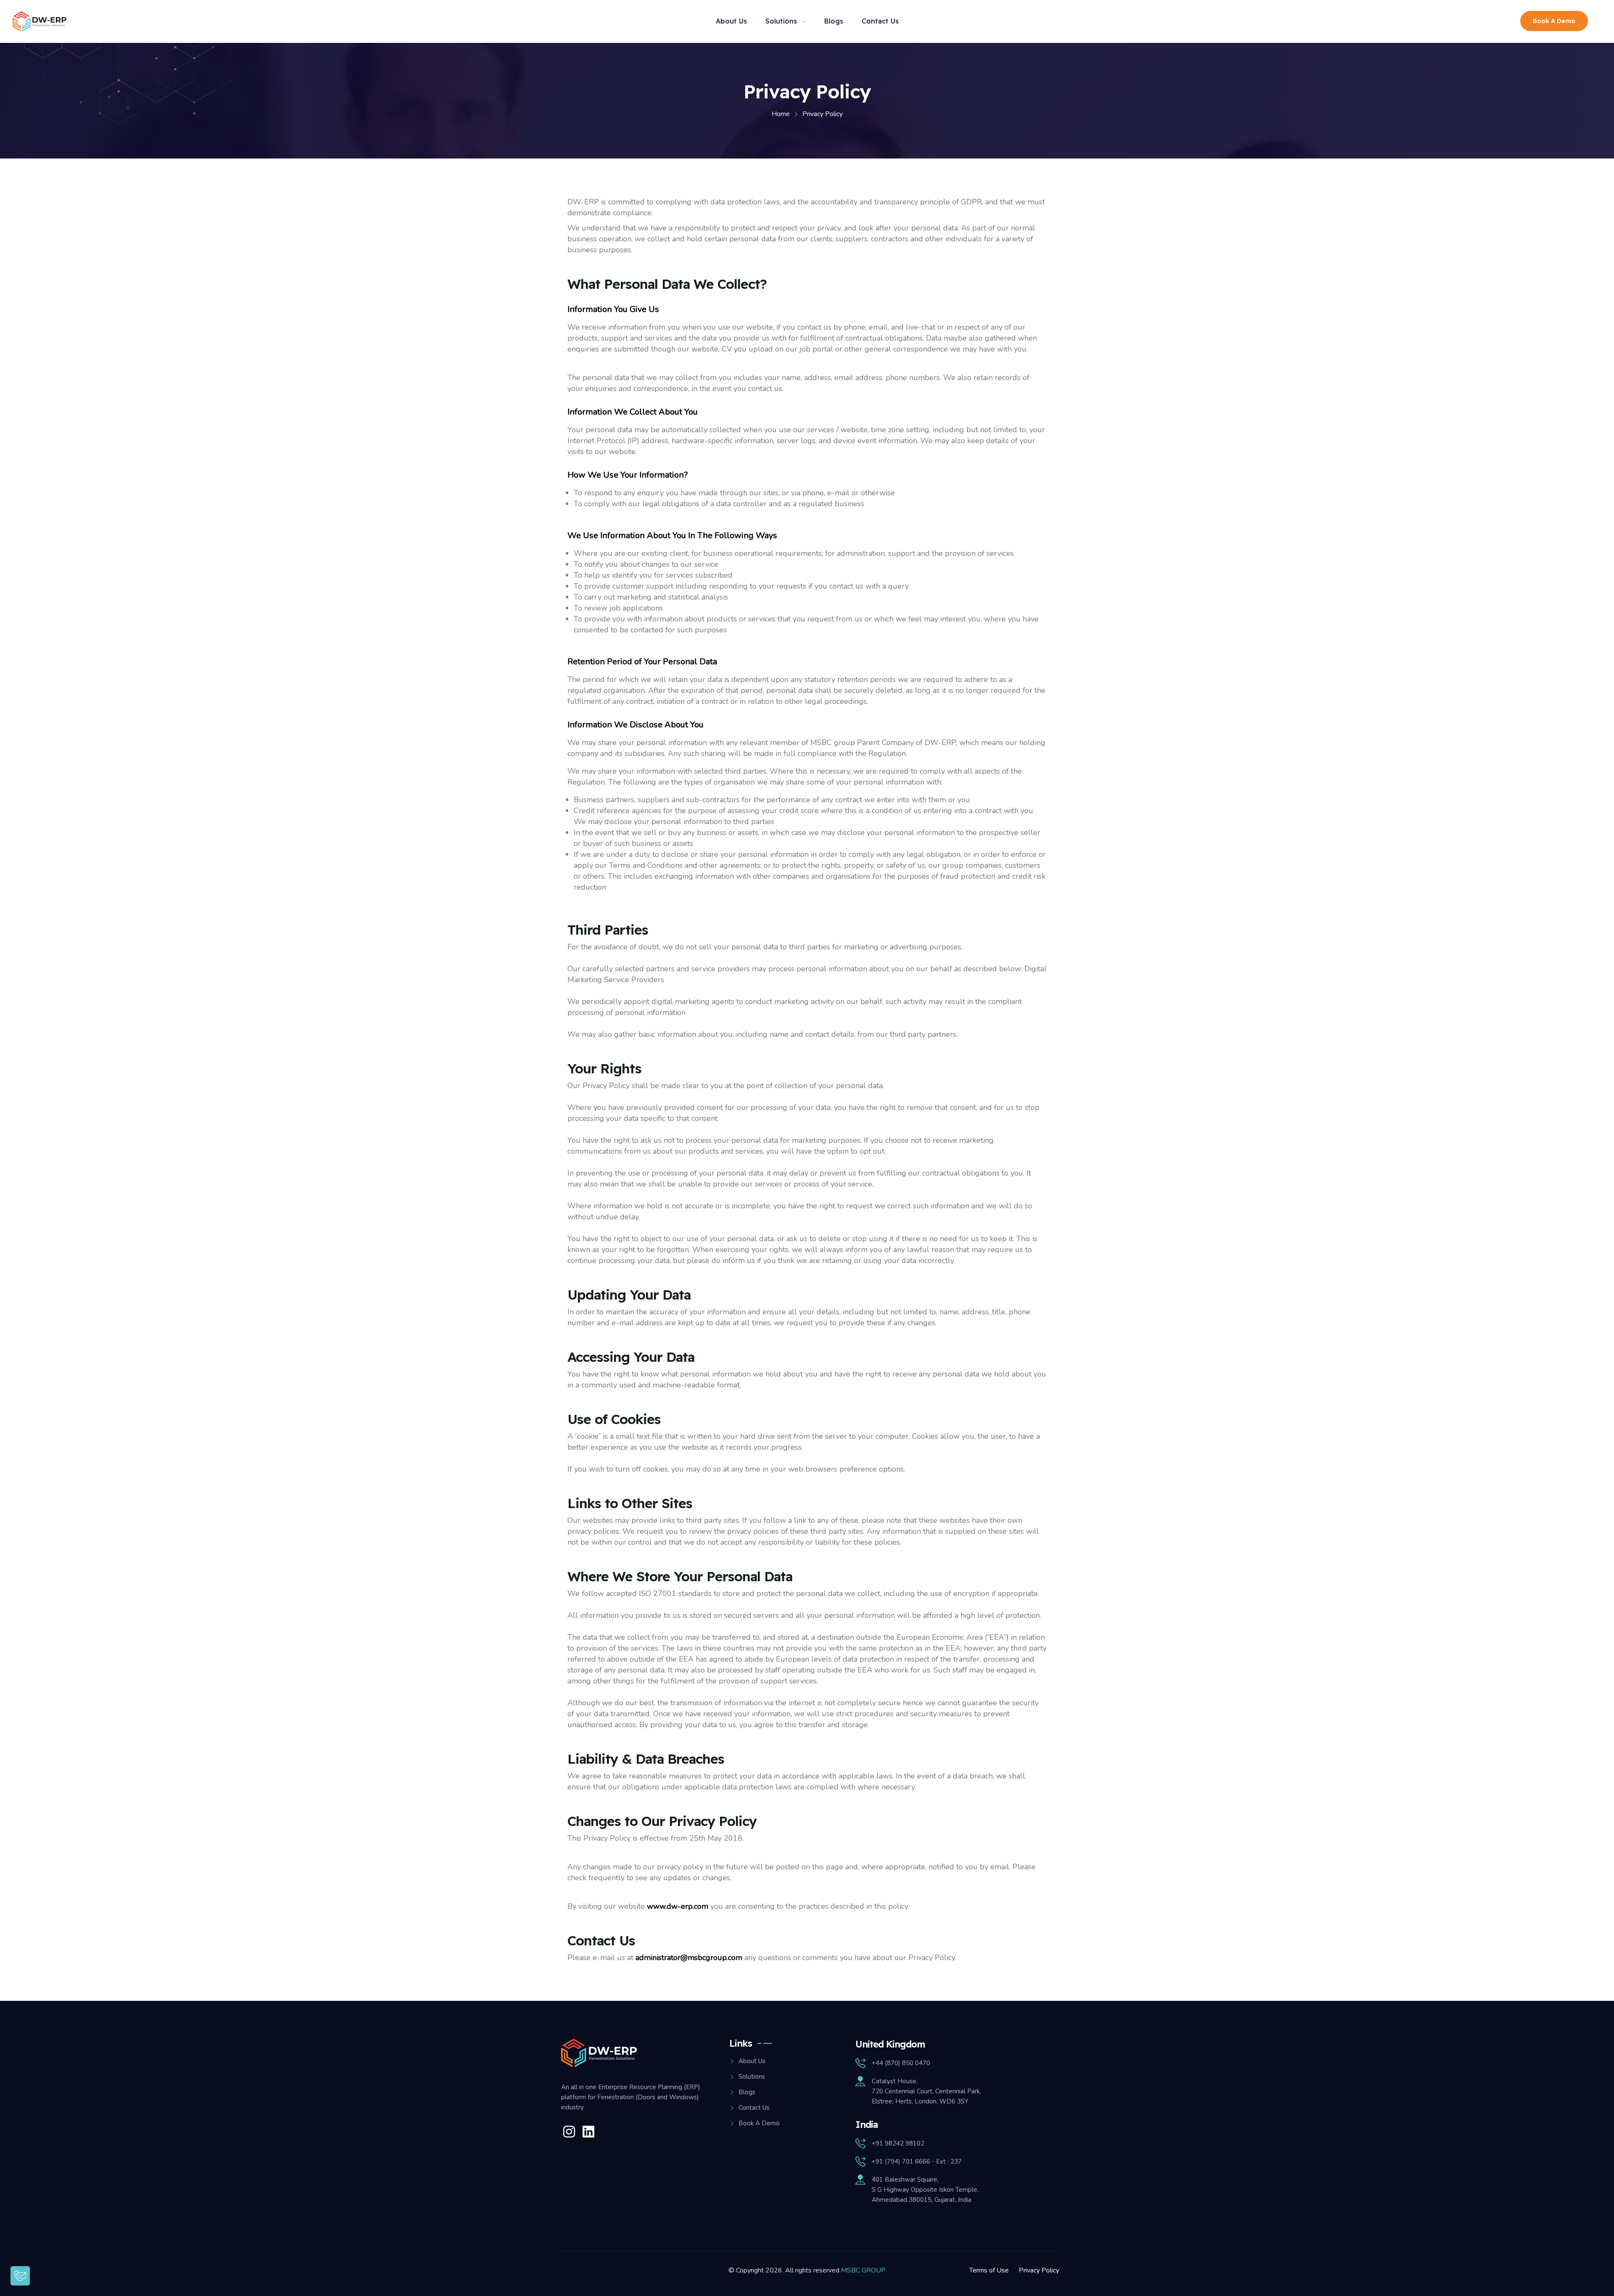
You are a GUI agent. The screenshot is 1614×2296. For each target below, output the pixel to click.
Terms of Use (989, 2270)
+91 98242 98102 (898, 2143)
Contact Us (880, 21)
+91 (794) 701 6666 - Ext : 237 (917, 2161)
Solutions (781, 21)
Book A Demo (1554, 21)
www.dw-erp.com (678, 1906)
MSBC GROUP (863, 2270)
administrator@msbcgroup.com (689, 1958)
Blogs (834, 21)
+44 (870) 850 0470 (901, 2063)
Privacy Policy (1039, 2270)
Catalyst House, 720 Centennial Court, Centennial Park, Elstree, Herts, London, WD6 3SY (926, 2091)
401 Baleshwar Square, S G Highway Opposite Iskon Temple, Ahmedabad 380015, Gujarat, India (925, 2190)
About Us (731, 21)
